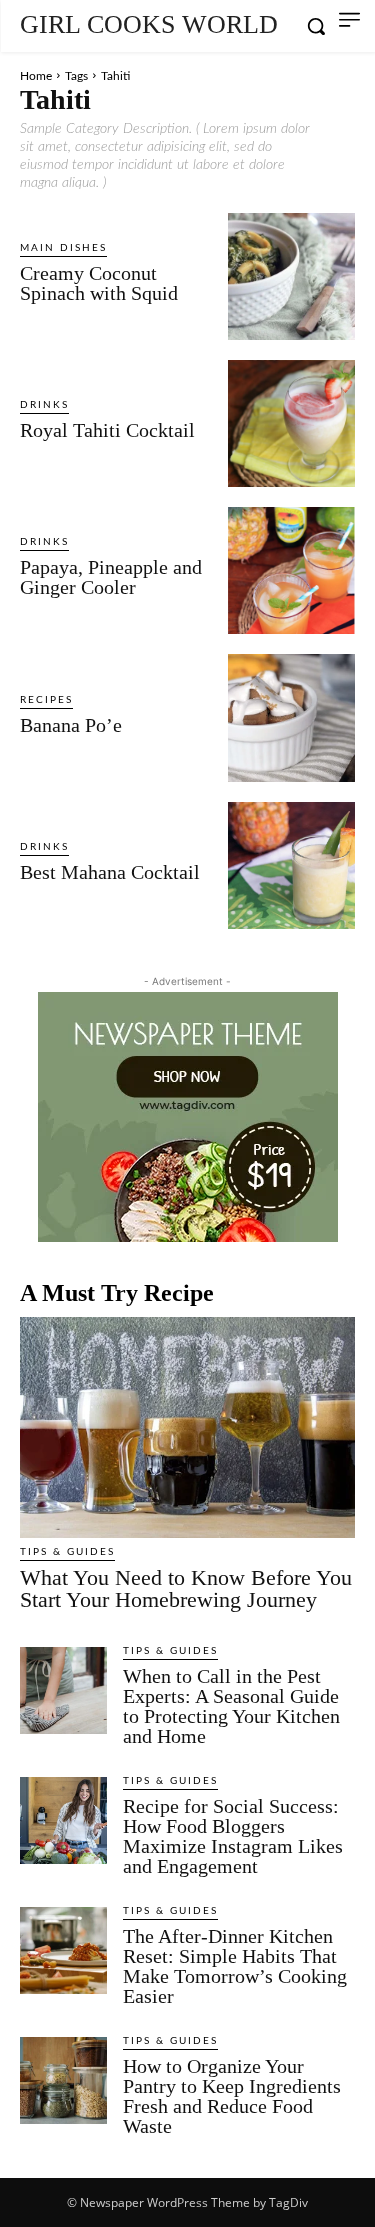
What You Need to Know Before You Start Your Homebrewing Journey (186, 1588)
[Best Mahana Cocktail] (291, 865)
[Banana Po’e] (291, 717)
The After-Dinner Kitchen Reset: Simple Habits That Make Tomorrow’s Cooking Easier (235, 1966)
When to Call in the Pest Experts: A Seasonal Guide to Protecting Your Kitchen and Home (231, 1706)
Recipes (46, 700)
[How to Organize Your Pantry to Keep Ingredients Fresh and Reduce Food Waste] (63, 2080)
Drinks (44, 405)
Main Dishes (63, 248)
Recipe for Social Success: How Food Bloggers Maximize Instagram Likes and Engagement (233, 1836)
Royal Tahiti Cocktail (107, 430)
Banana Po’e (71, 725)
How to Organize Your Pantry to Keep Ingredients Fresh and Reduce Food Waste (232, 2096)
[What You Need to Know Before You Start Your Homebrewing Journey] (187, 1427)
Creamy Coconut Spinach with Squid (99, 283)
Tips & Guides (67, 1552)
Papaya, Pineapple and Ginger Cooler (111, 577)
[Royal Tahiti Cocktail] (291, 423)
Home (36, 76)
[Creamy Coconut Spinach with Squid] (291, 276)
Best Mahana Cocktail (110, 872)
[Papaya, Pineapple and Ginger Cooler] (291, 570)
